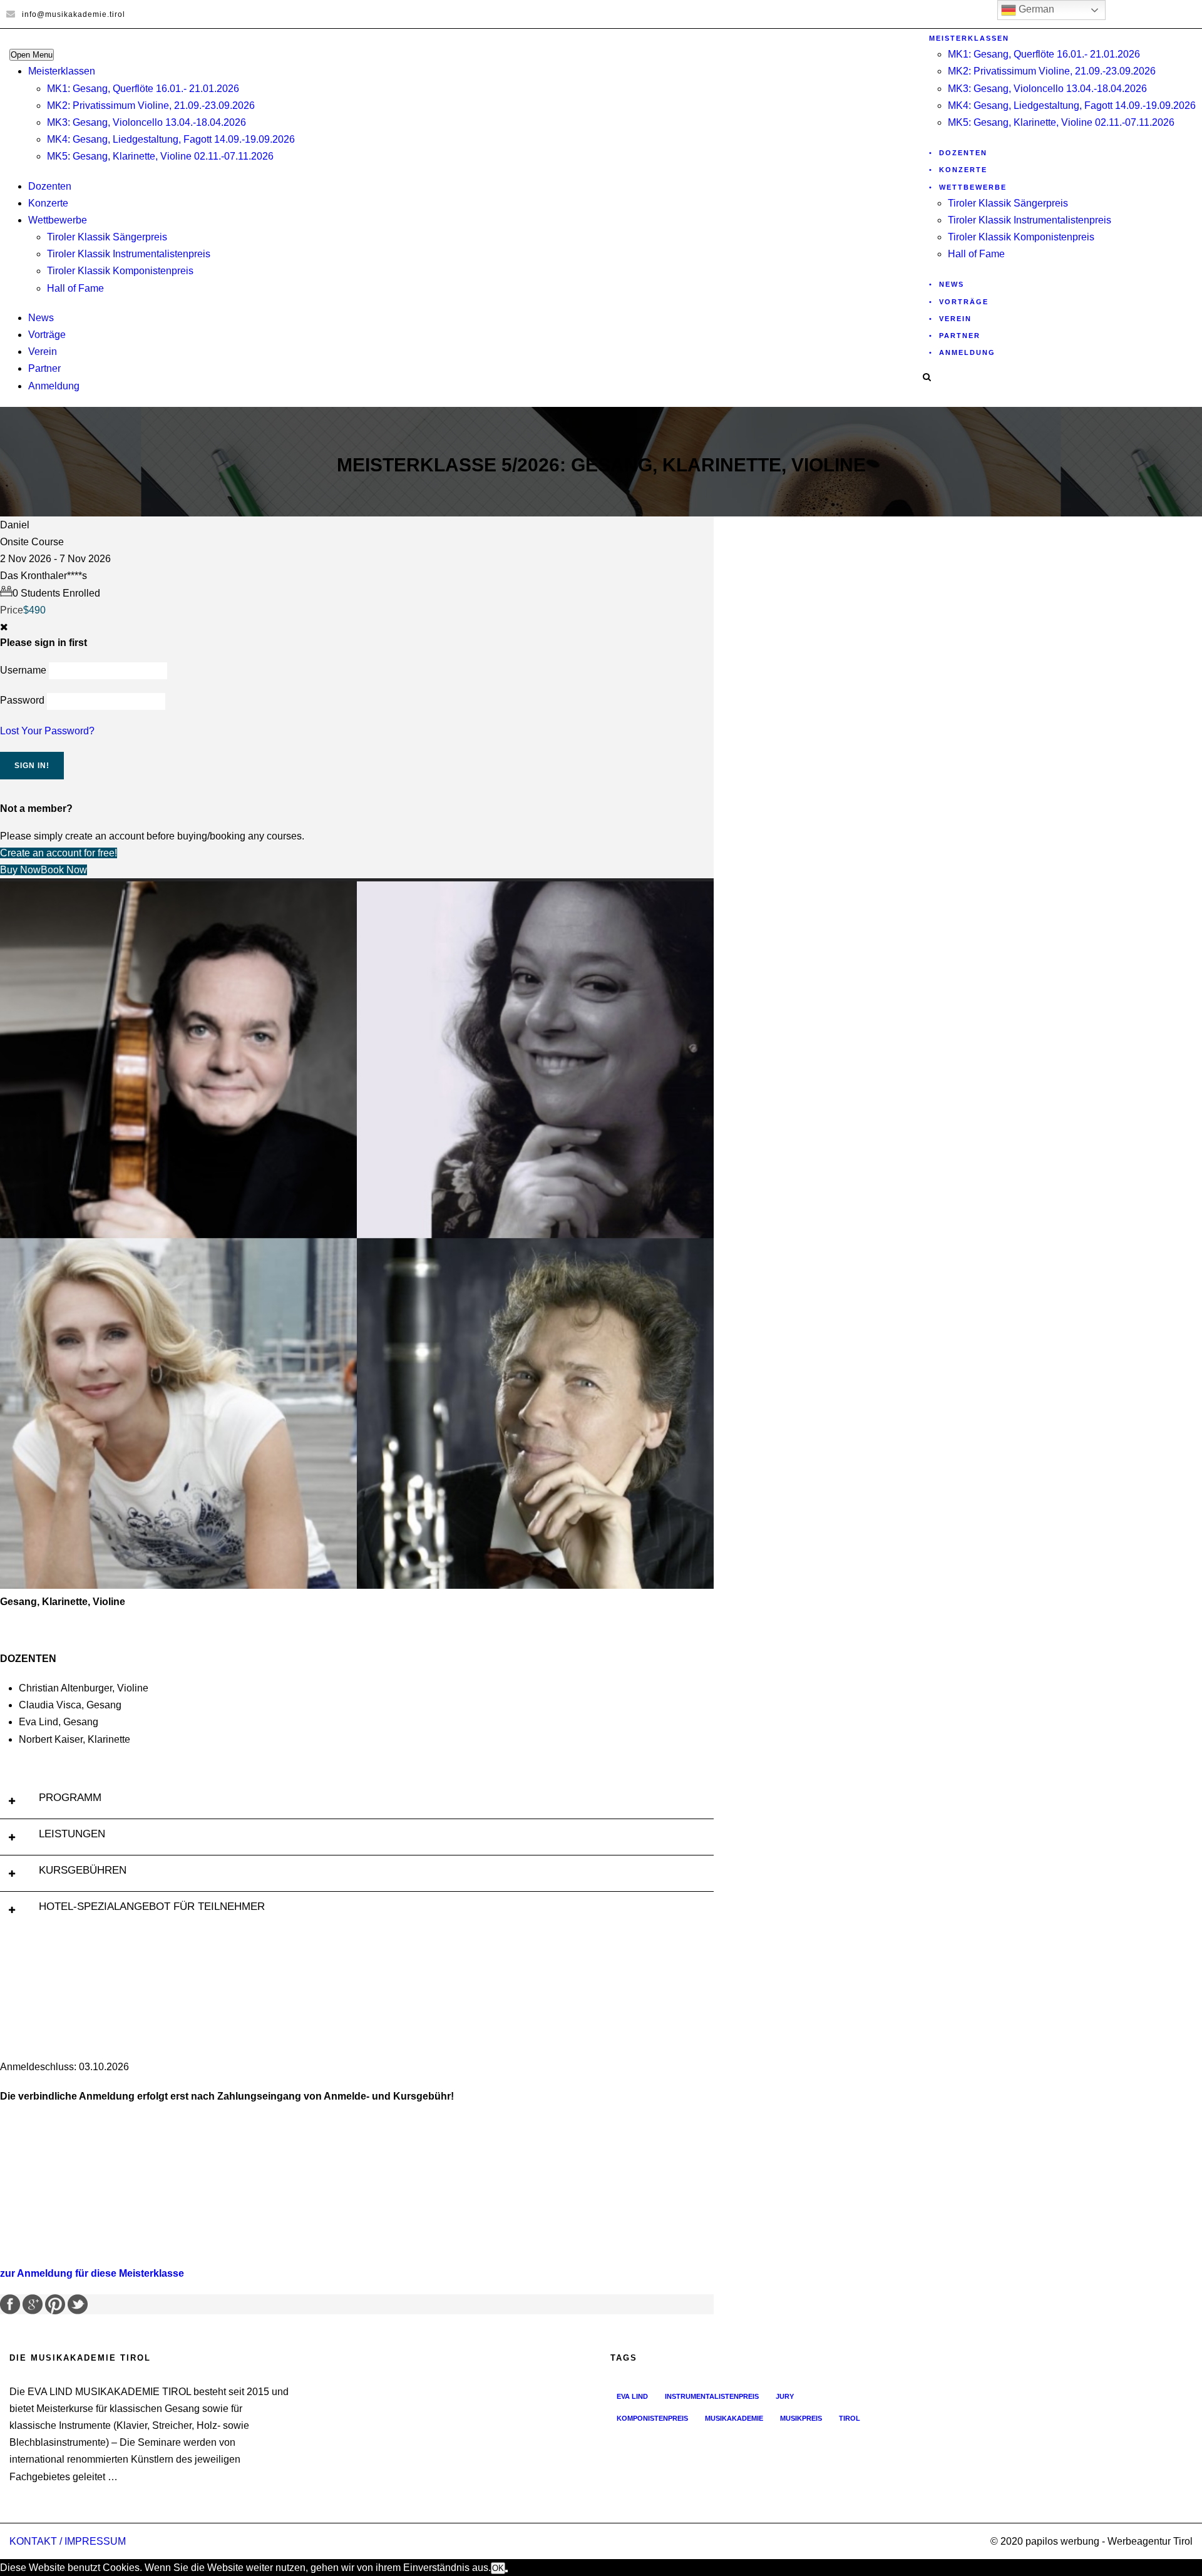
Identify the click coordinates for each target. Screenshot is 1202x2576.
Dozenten (50, 186)
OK (498, 2568)
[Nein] (506, 2571)
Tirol (850, 2418)
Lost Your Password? (47, 731)
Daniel (15, 525)
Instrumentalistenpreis (712, 2396)
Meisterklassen (62, 71)
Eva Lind (632, 2396)
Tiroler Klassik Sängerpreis (107, 237)
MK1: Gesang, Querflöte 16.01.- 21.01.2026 (143, 89)
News (41, 318)
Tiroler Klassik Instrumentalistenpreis (129, 254)
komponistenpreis (652, 2418)
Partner (44, 368)
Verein (43, 352)
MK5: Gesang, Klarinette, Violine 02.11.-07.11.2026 (160, 156)
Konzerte (48, 203)
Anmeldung (54, 386)
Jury (785, 2396)
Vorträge (47, 335)
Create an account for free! (59, 853)
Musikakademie (734, 2418)
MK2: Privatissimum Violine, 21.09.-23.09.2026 (151, 105)
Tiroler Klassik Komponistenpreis (120, 271)
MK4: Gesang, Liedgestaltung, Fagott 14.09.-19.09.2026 (171, 139)
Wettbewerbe (58, 220)
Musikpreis (801, 2418)
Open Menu (32, 55)
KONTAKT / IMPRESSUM (68, 2541)
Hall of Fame (75, 288)
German (1035, 9)
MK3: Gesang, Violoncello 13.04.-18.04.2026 (146, 122)
